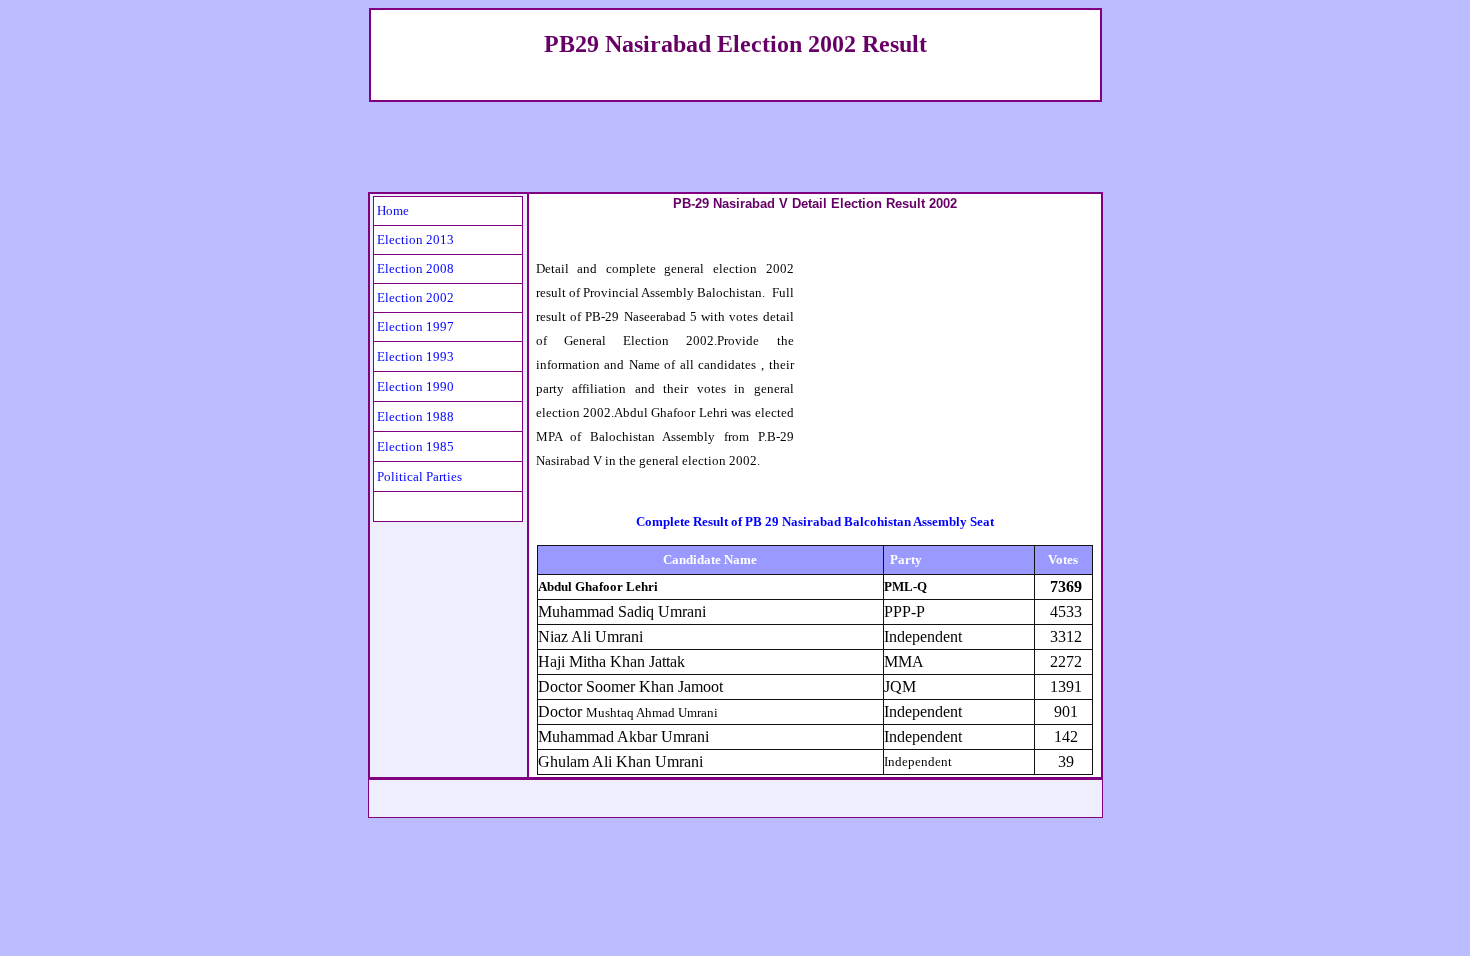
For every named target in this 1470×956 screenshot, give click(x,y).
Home (393, 210)
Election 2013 (415, 239)
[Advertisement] (735, 147)
